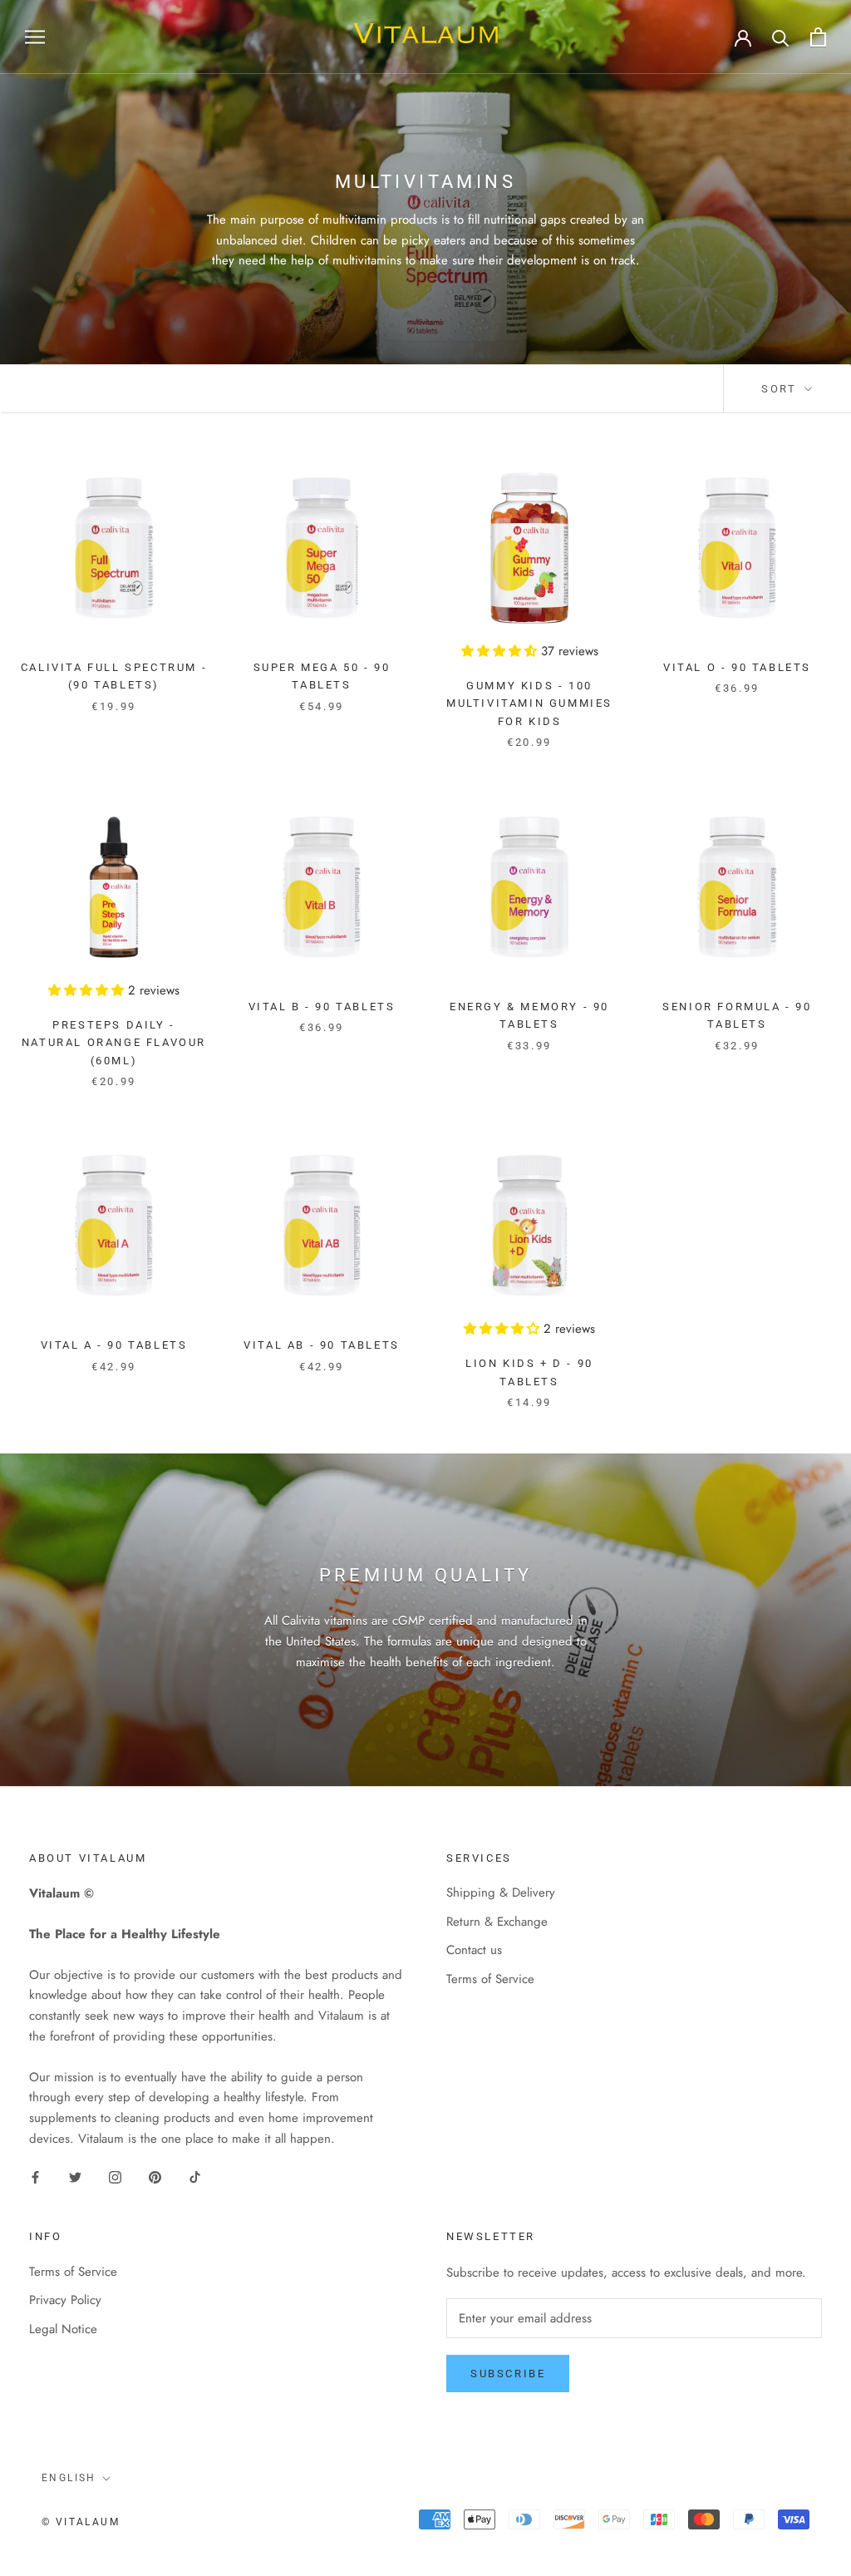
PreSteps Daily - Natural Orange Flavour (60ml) (114, 1043)
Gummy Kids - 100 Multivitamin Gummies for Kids (529, 703)
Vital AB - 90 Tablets (322, 1345)
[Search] (781, 37)
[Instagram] (115, 2176)
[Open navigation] (35, 37)
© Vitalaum (81, 2522)
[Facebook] (35, 2176)
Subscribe (508, 2374)
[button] (501, 651)
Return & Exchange (497, 1922)
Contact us (474, 1950)
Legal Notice (63, 2329)
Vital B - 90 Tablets (322, 1007)
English (69, 2478)
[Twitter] (75, 2176)
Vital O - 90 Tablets (737, 667)
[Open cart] (818, 37)
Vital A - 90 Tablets (114, 1345)
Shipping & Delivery (501, 1893)
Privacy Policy (65, 2300)
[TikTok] (195, 2176)
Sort (781, 389)
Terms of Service (490, 1979)
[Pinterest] (155, 2176)
